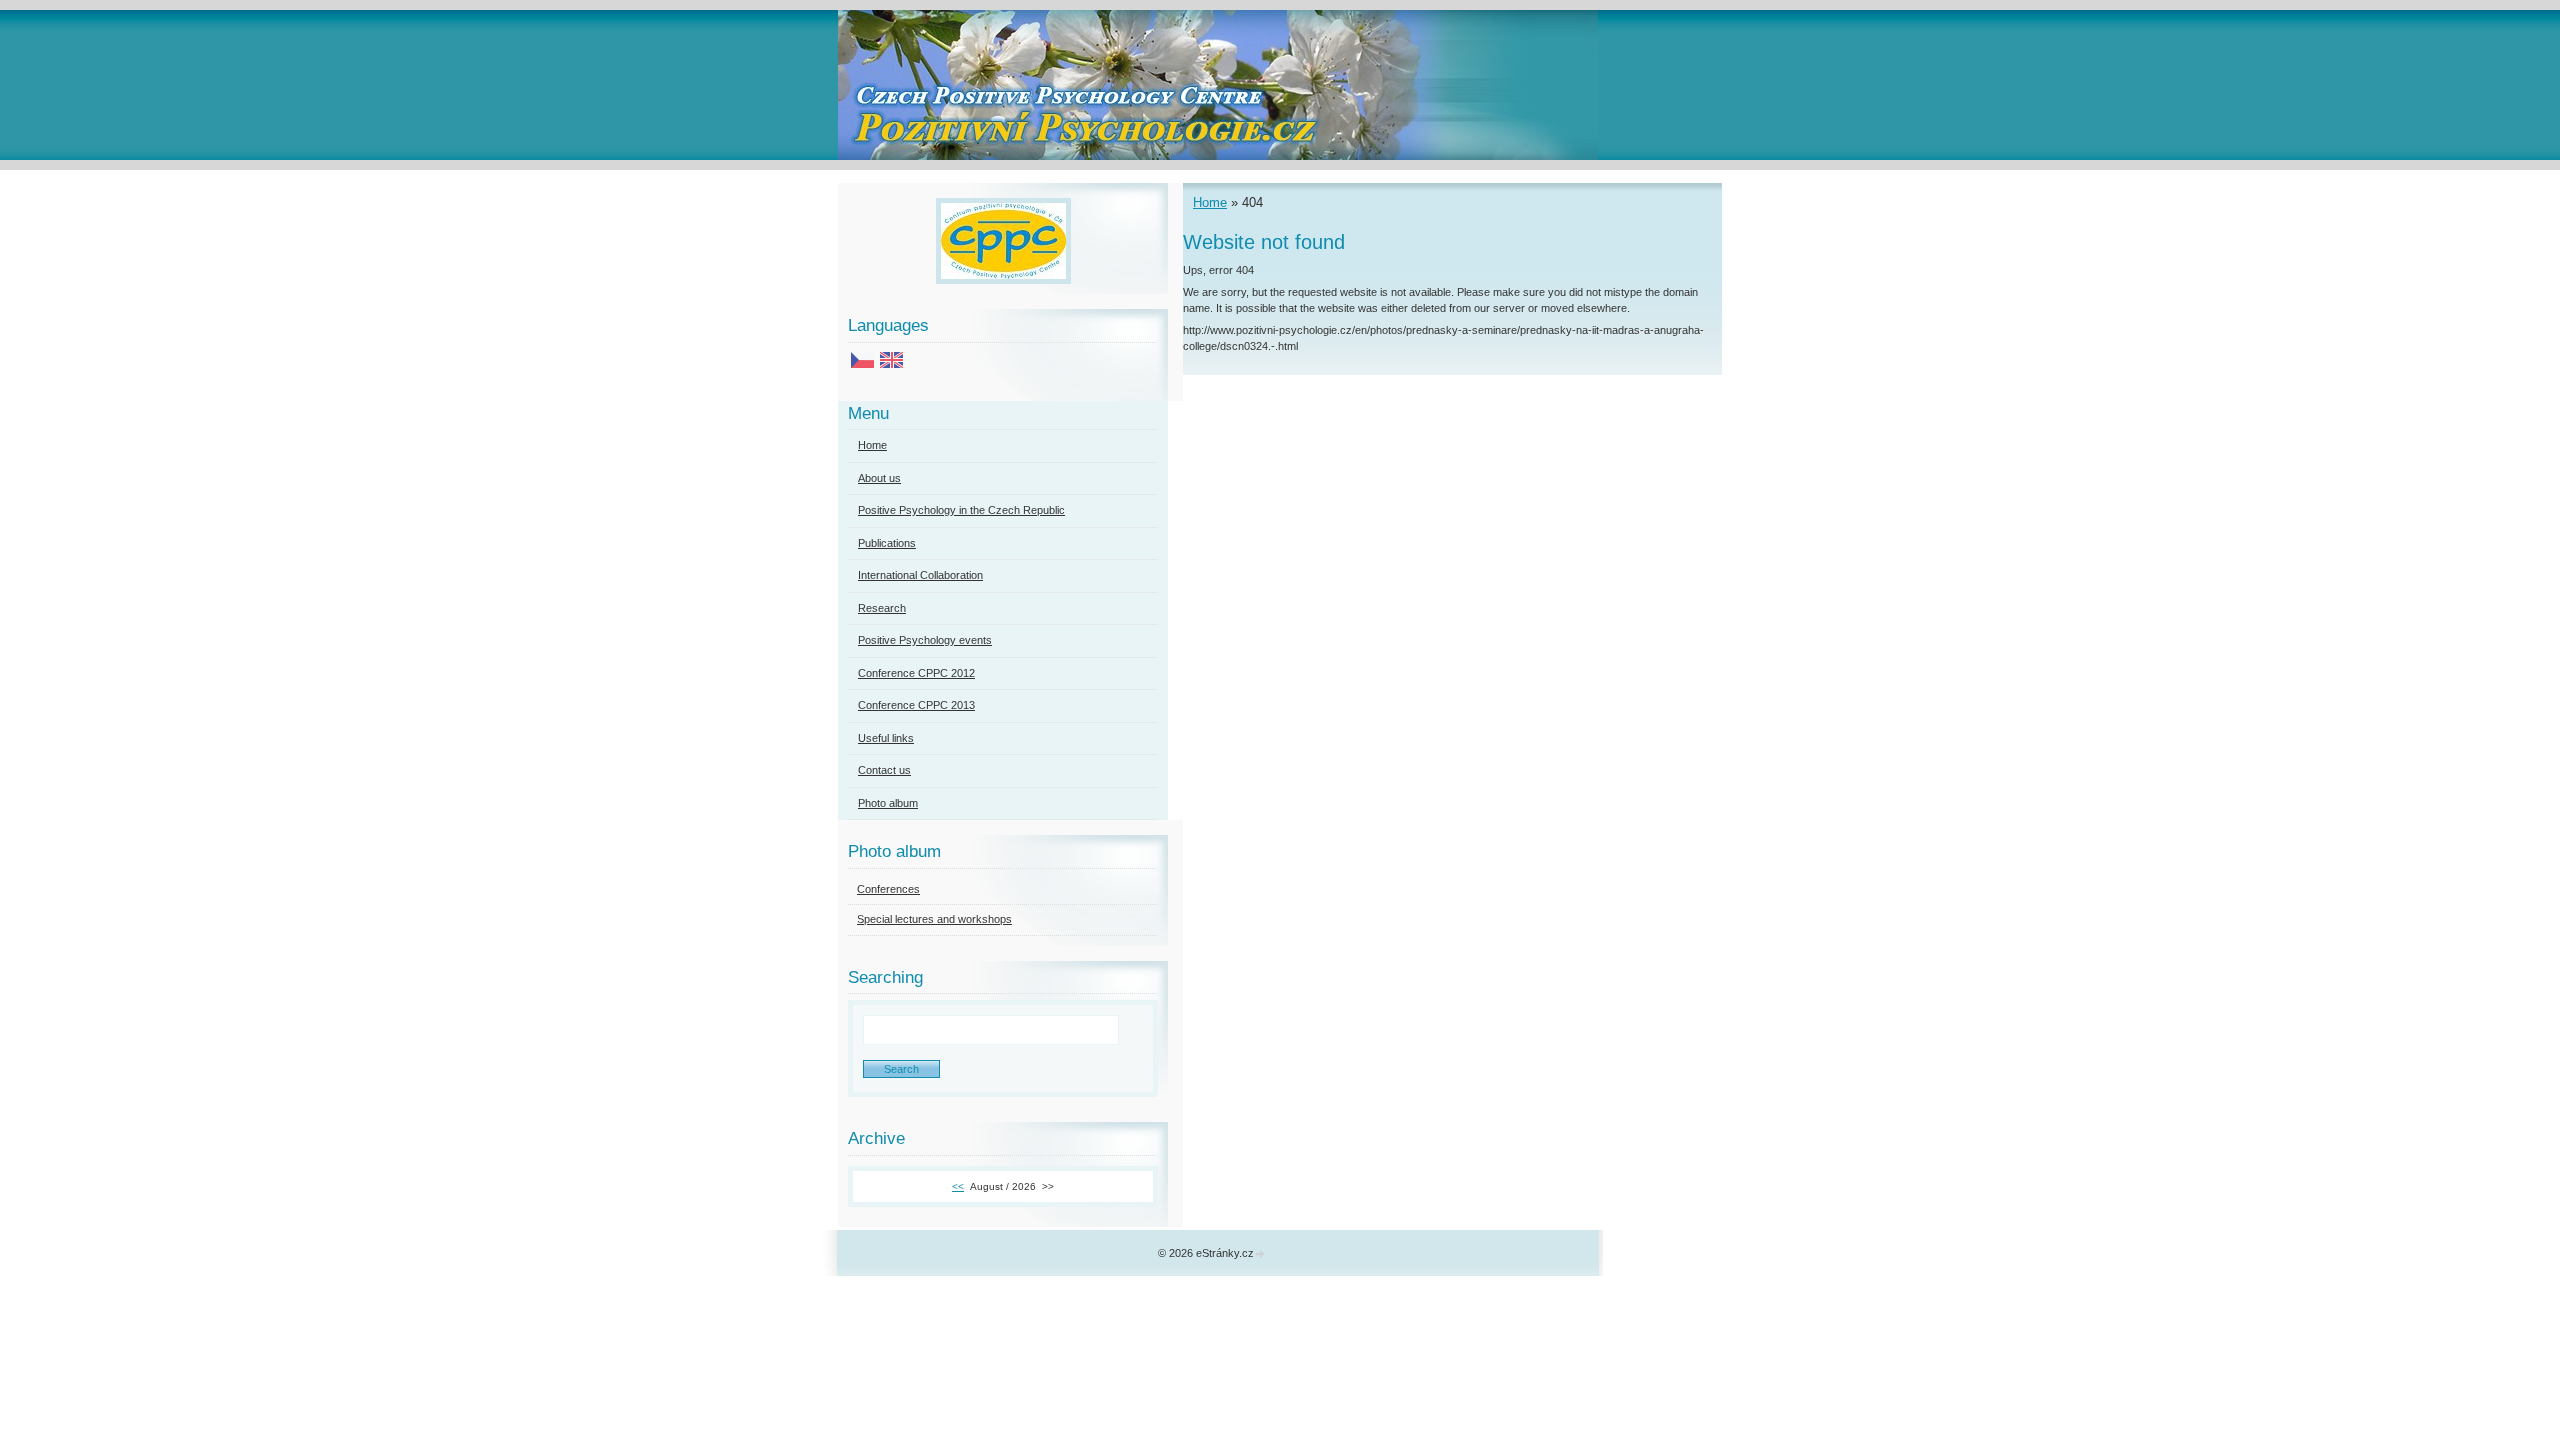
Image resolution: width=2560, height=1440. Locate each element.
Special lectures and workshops (934, 919)
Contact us (884, 770)
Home (1210, 202)
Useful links (886, 738)
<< (958, 1186)
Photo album (888, 803)
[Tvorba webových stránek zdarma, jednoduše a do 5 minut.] (1261, 1254)
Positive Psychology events (925, 640)
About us (879, 478)
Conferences (888, 889)
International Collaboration (920, 575)
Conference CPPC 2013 (916, 705)
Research (882, 608)
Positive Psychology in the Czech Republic (961, 510)
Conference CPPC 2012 (916, 673)
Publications (887, 543)
